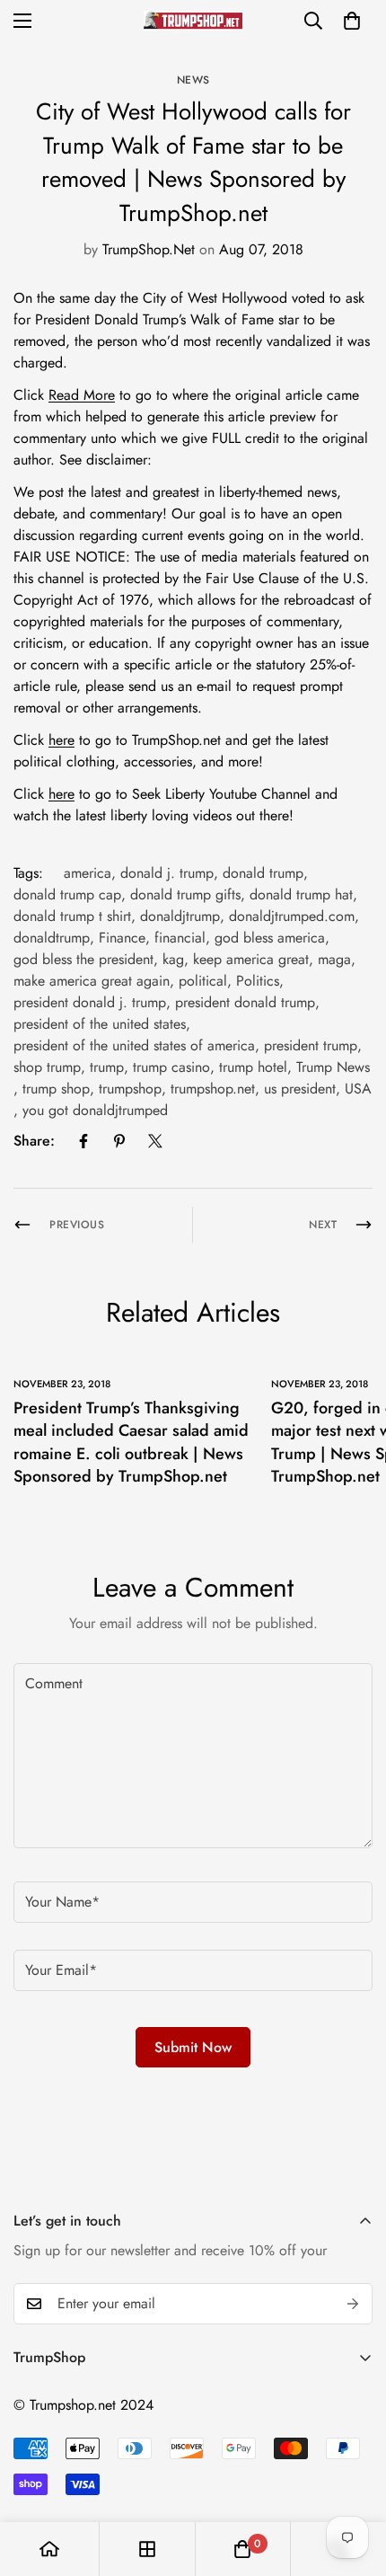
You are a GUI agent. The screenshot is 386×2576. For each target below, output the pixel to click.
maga (334, 959)
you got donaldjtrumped (95, 1110)
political (203, 981)
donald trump (263, 873)
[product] (49, 2549)
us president (300, 1089)
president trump (311, 1045)
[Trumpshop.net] (193, 20)
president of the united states (100, 1024)
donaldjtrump (180, 916)
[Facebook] (83, 1141)
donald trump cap (67, 894)
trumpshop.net (213, 1089)
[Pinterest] (119, 1141)
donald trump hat (301, 894)
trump (107, 1067)
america (88, 873)
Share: (34, 1141)
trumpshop (130, 1089)
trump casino (171, 1067)
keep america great (251, 959)
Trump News (333, 1067)
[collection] (147, 2549)
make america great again (92, 981)
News (193, 80)
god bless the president (83, 959)
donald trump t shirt (72, 916)
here (61, 740)
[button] (352, 21)
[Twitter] (155, 1141)
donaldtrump (52, 938)
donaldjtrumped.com (292, 916)
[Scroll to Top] (354, 2481)
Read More (82, 395)
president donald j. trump (90, 1002)
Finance (122, 938)
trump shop (56, 1089)
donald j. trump (167, 873)
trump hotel (253, 1067)
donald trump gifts (185, 894)
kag (173, 959)
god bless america (270, 938)
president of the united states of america (134, 1045)
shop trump (47, 1067)
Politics (258, 981)
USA (358, 1089)
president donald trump (245, 1002)
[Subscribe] (353, 2304)
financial (180, 938)
